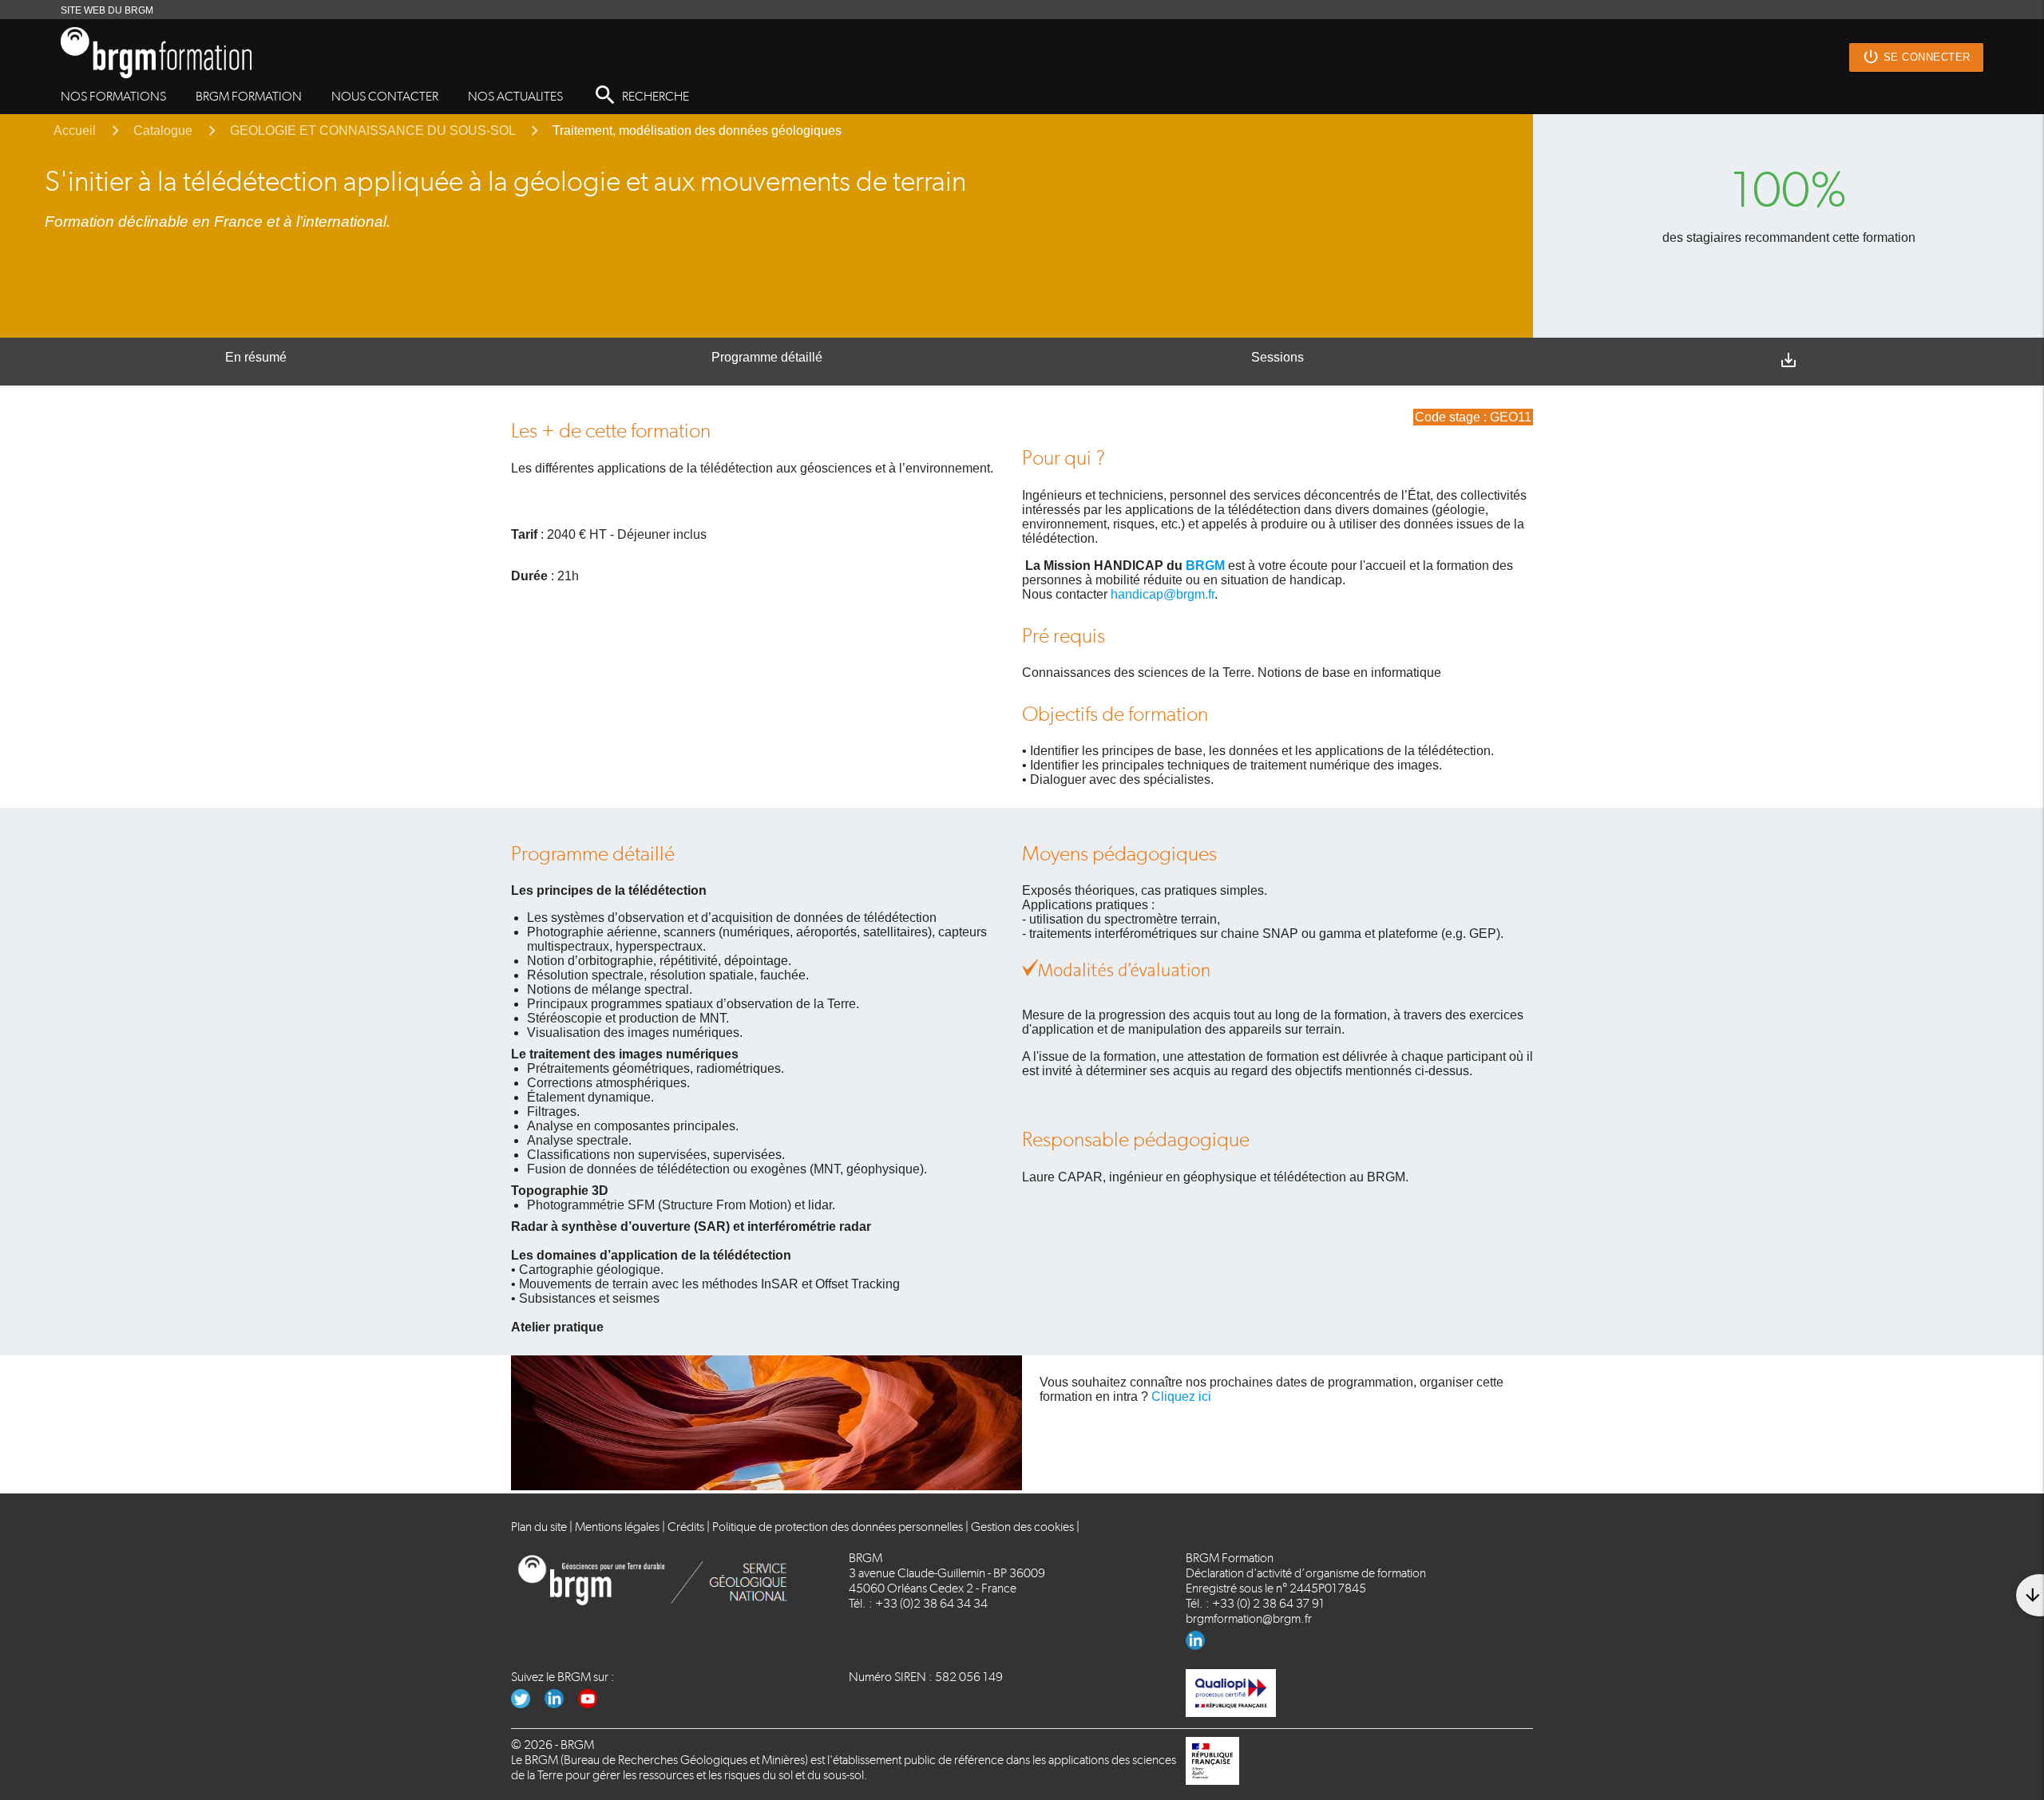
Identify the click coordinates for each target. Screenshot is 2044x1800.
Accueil (75, 131)
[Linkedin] (1201, 1646)
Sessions (1277, 357)
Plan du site (539, 1527)
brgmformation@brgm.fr (1249, 1618)
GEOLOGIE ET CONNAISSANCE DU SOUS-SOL (372, 131)
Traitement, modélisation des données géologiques (697, 131)
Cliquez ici (1181, 1396)
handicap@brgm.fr (1163, 594)
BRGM (1205, 566)
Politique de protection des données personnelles (838, 1527)
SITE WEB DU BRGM (107, 10)
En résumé (256, 357)
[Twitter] (528, 1704)
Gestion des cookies (1022, 1527)
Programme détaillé (767, 357)
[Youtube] (594, 1704)
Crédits (686, 1527)
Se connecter (1916, 57)
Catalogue (163, 131)
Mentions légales (617, 1527)
